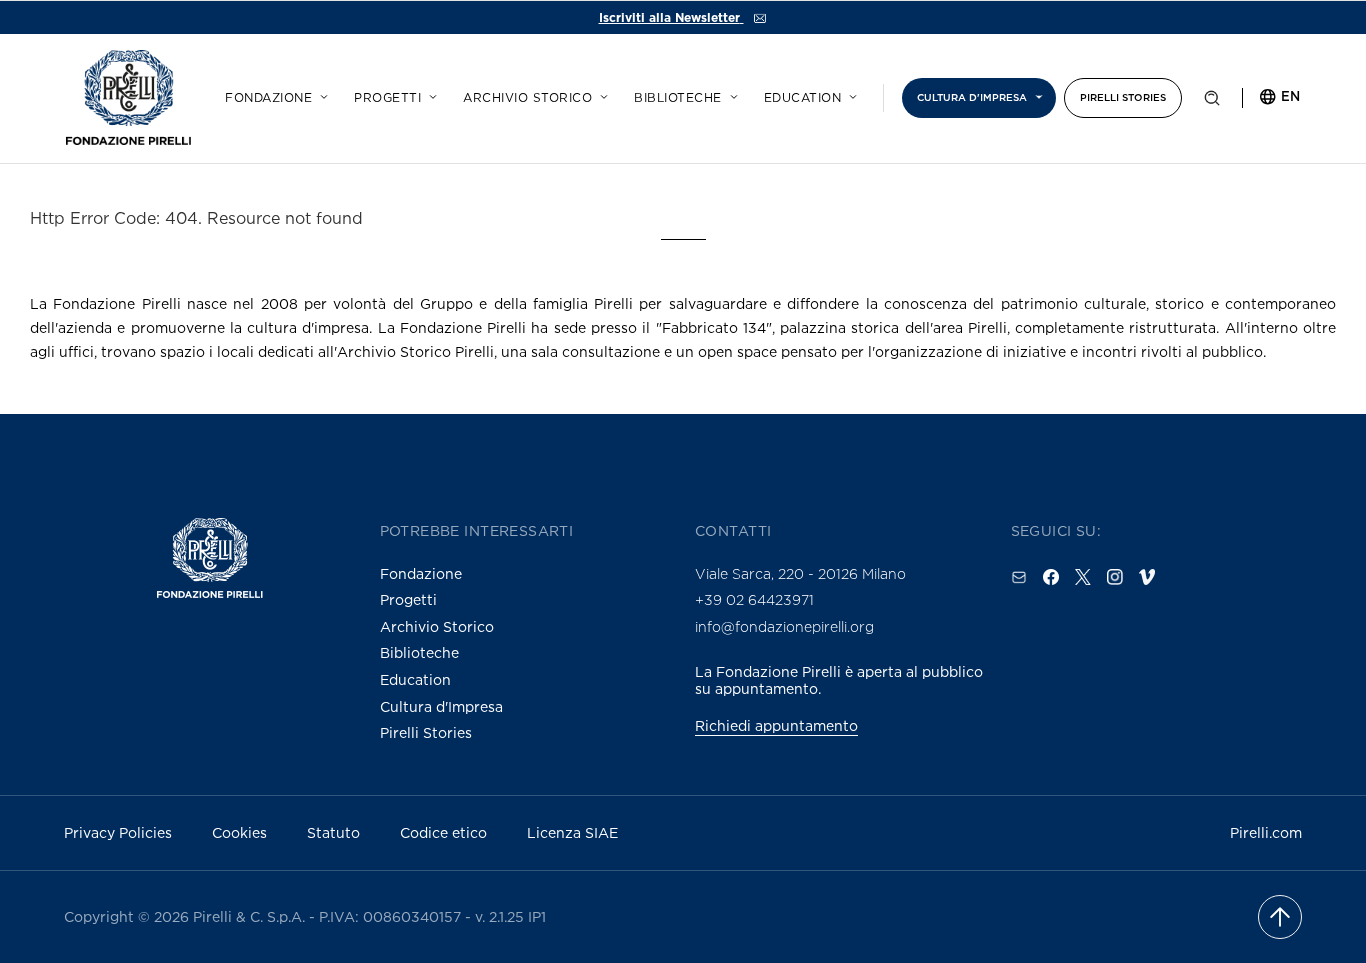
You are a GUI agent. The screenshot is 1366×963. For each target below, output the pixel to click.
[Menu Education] (850, 94)
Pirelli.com (1266, 832)
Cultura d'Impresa (441, 706)
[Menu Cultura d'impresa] (1036, 94)
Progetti (387, 98)
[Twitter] (1083, 577)
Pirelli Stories (1123, 97)
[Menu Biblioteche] (731, 94)
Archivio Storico (437, 626)
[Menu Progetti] (430, 94)
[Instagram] (1115, 577)
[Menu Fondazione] (321, 94)
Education (803, 98)
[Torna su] (1280, 917)
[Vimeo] (1147, 577)
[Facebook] (1051, 577)
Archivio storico (527, 98)
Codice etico (443, 832)
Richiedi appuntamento (776, 725)
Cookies (239, 832)
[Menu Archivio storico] (601, 94)
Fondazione (268, 98)
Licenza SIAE (572, 832)
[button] (1212, 102)
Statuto (333, 832)
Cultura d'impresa (972, 97)
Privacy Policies (118, 832)
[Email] (1019, 577)
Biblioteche (678, 98)
